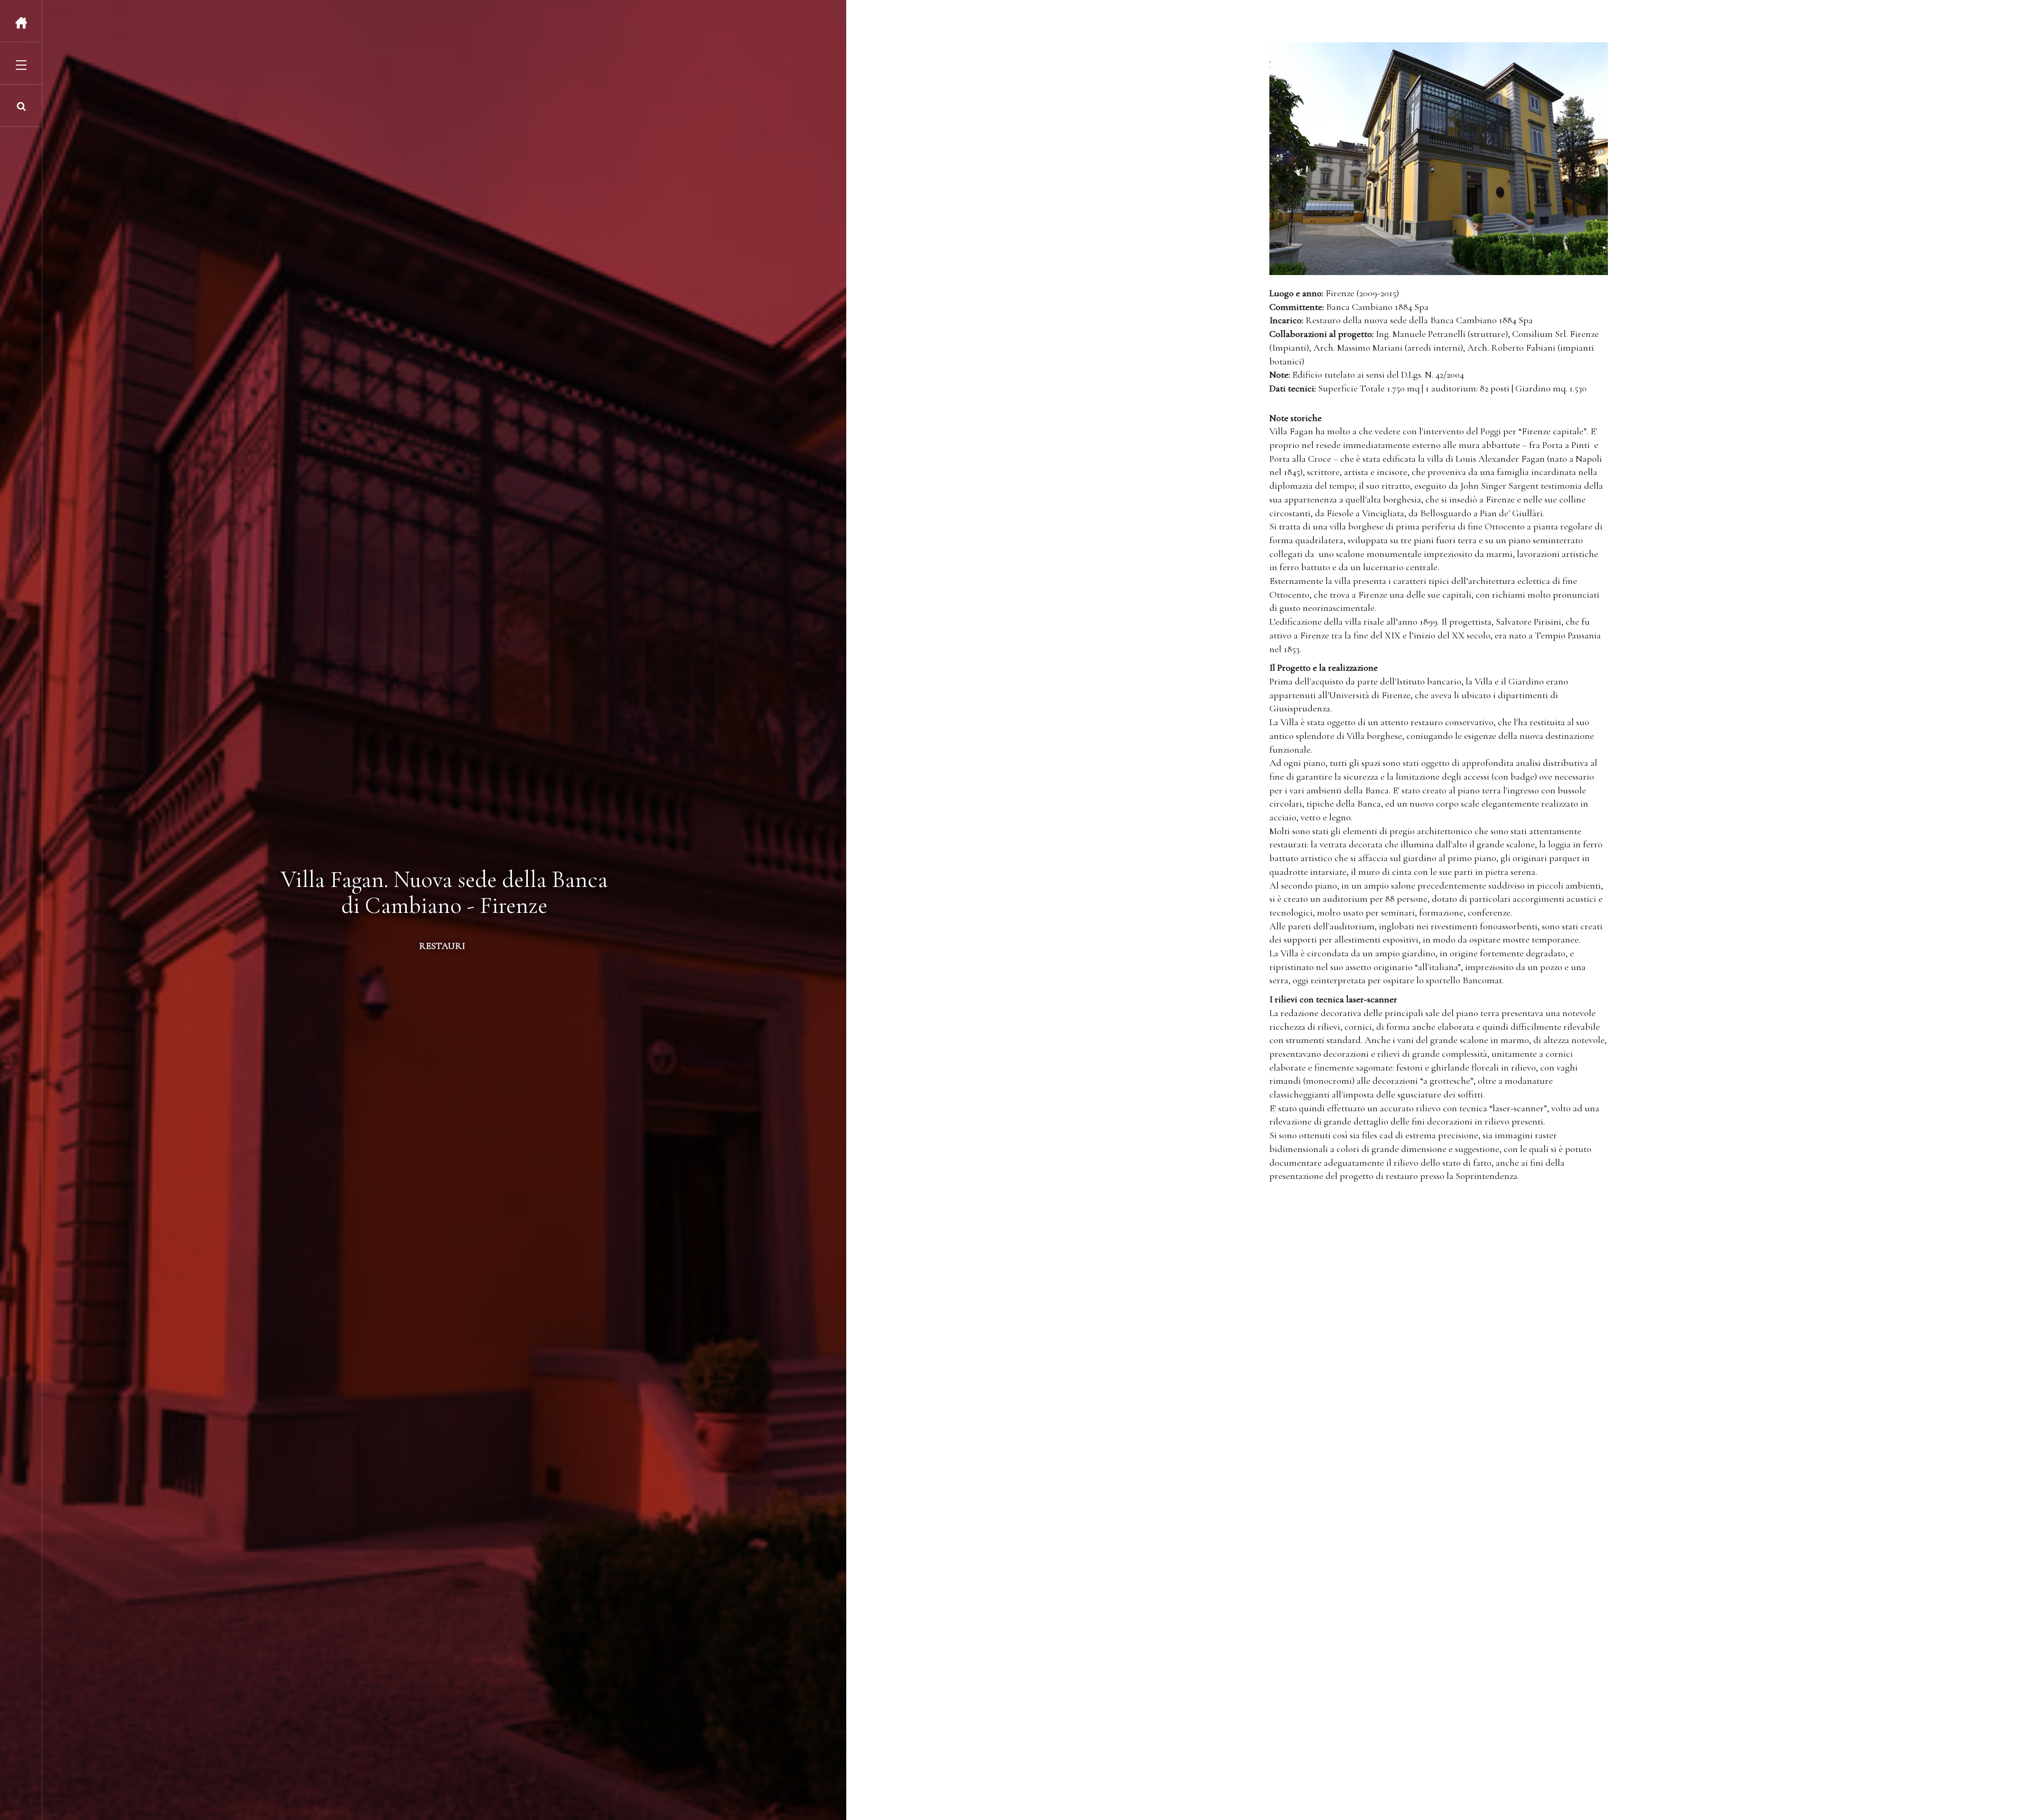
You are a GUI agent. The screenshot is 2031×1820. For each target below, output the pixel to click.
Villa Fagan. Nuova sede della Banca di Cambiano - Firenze (444, 892)
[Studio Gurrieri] (21, 23)
